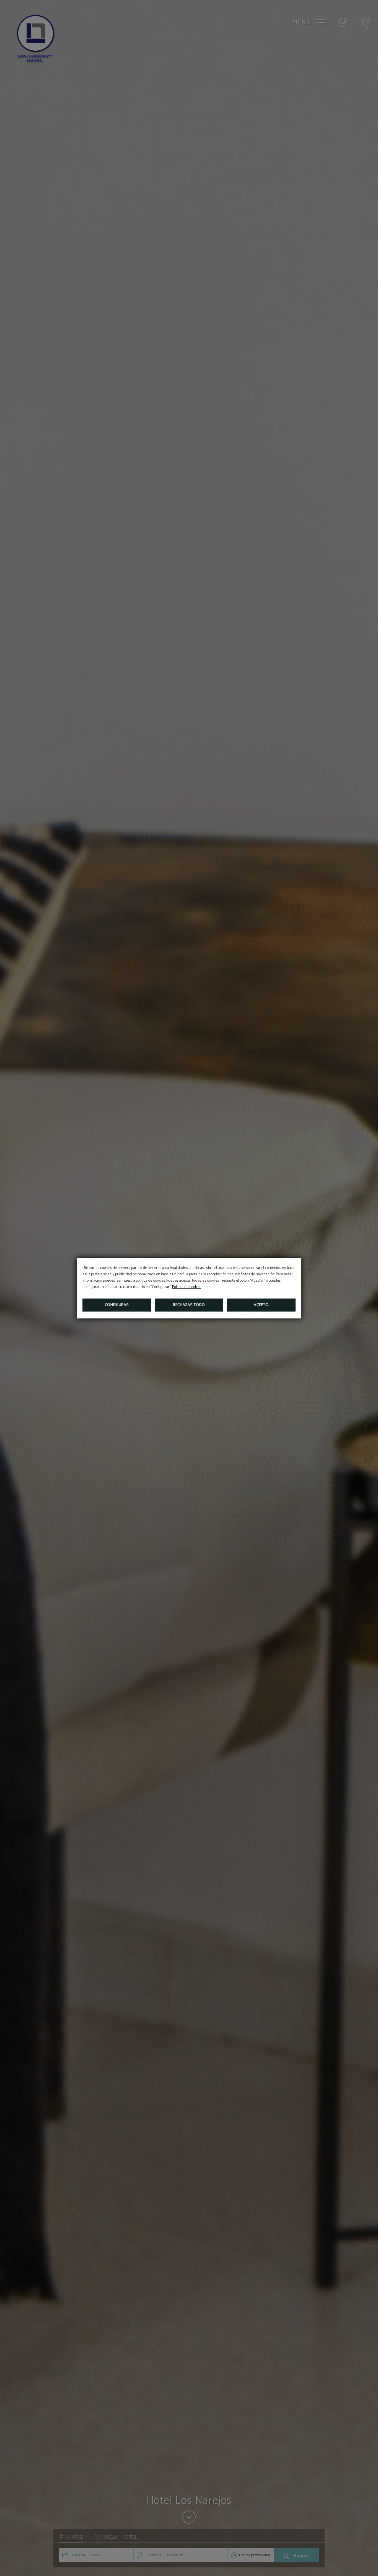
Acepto (261, 1305)
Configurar (117, 1305)
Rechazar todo (189, 1305)
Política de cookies (187, 1287)
